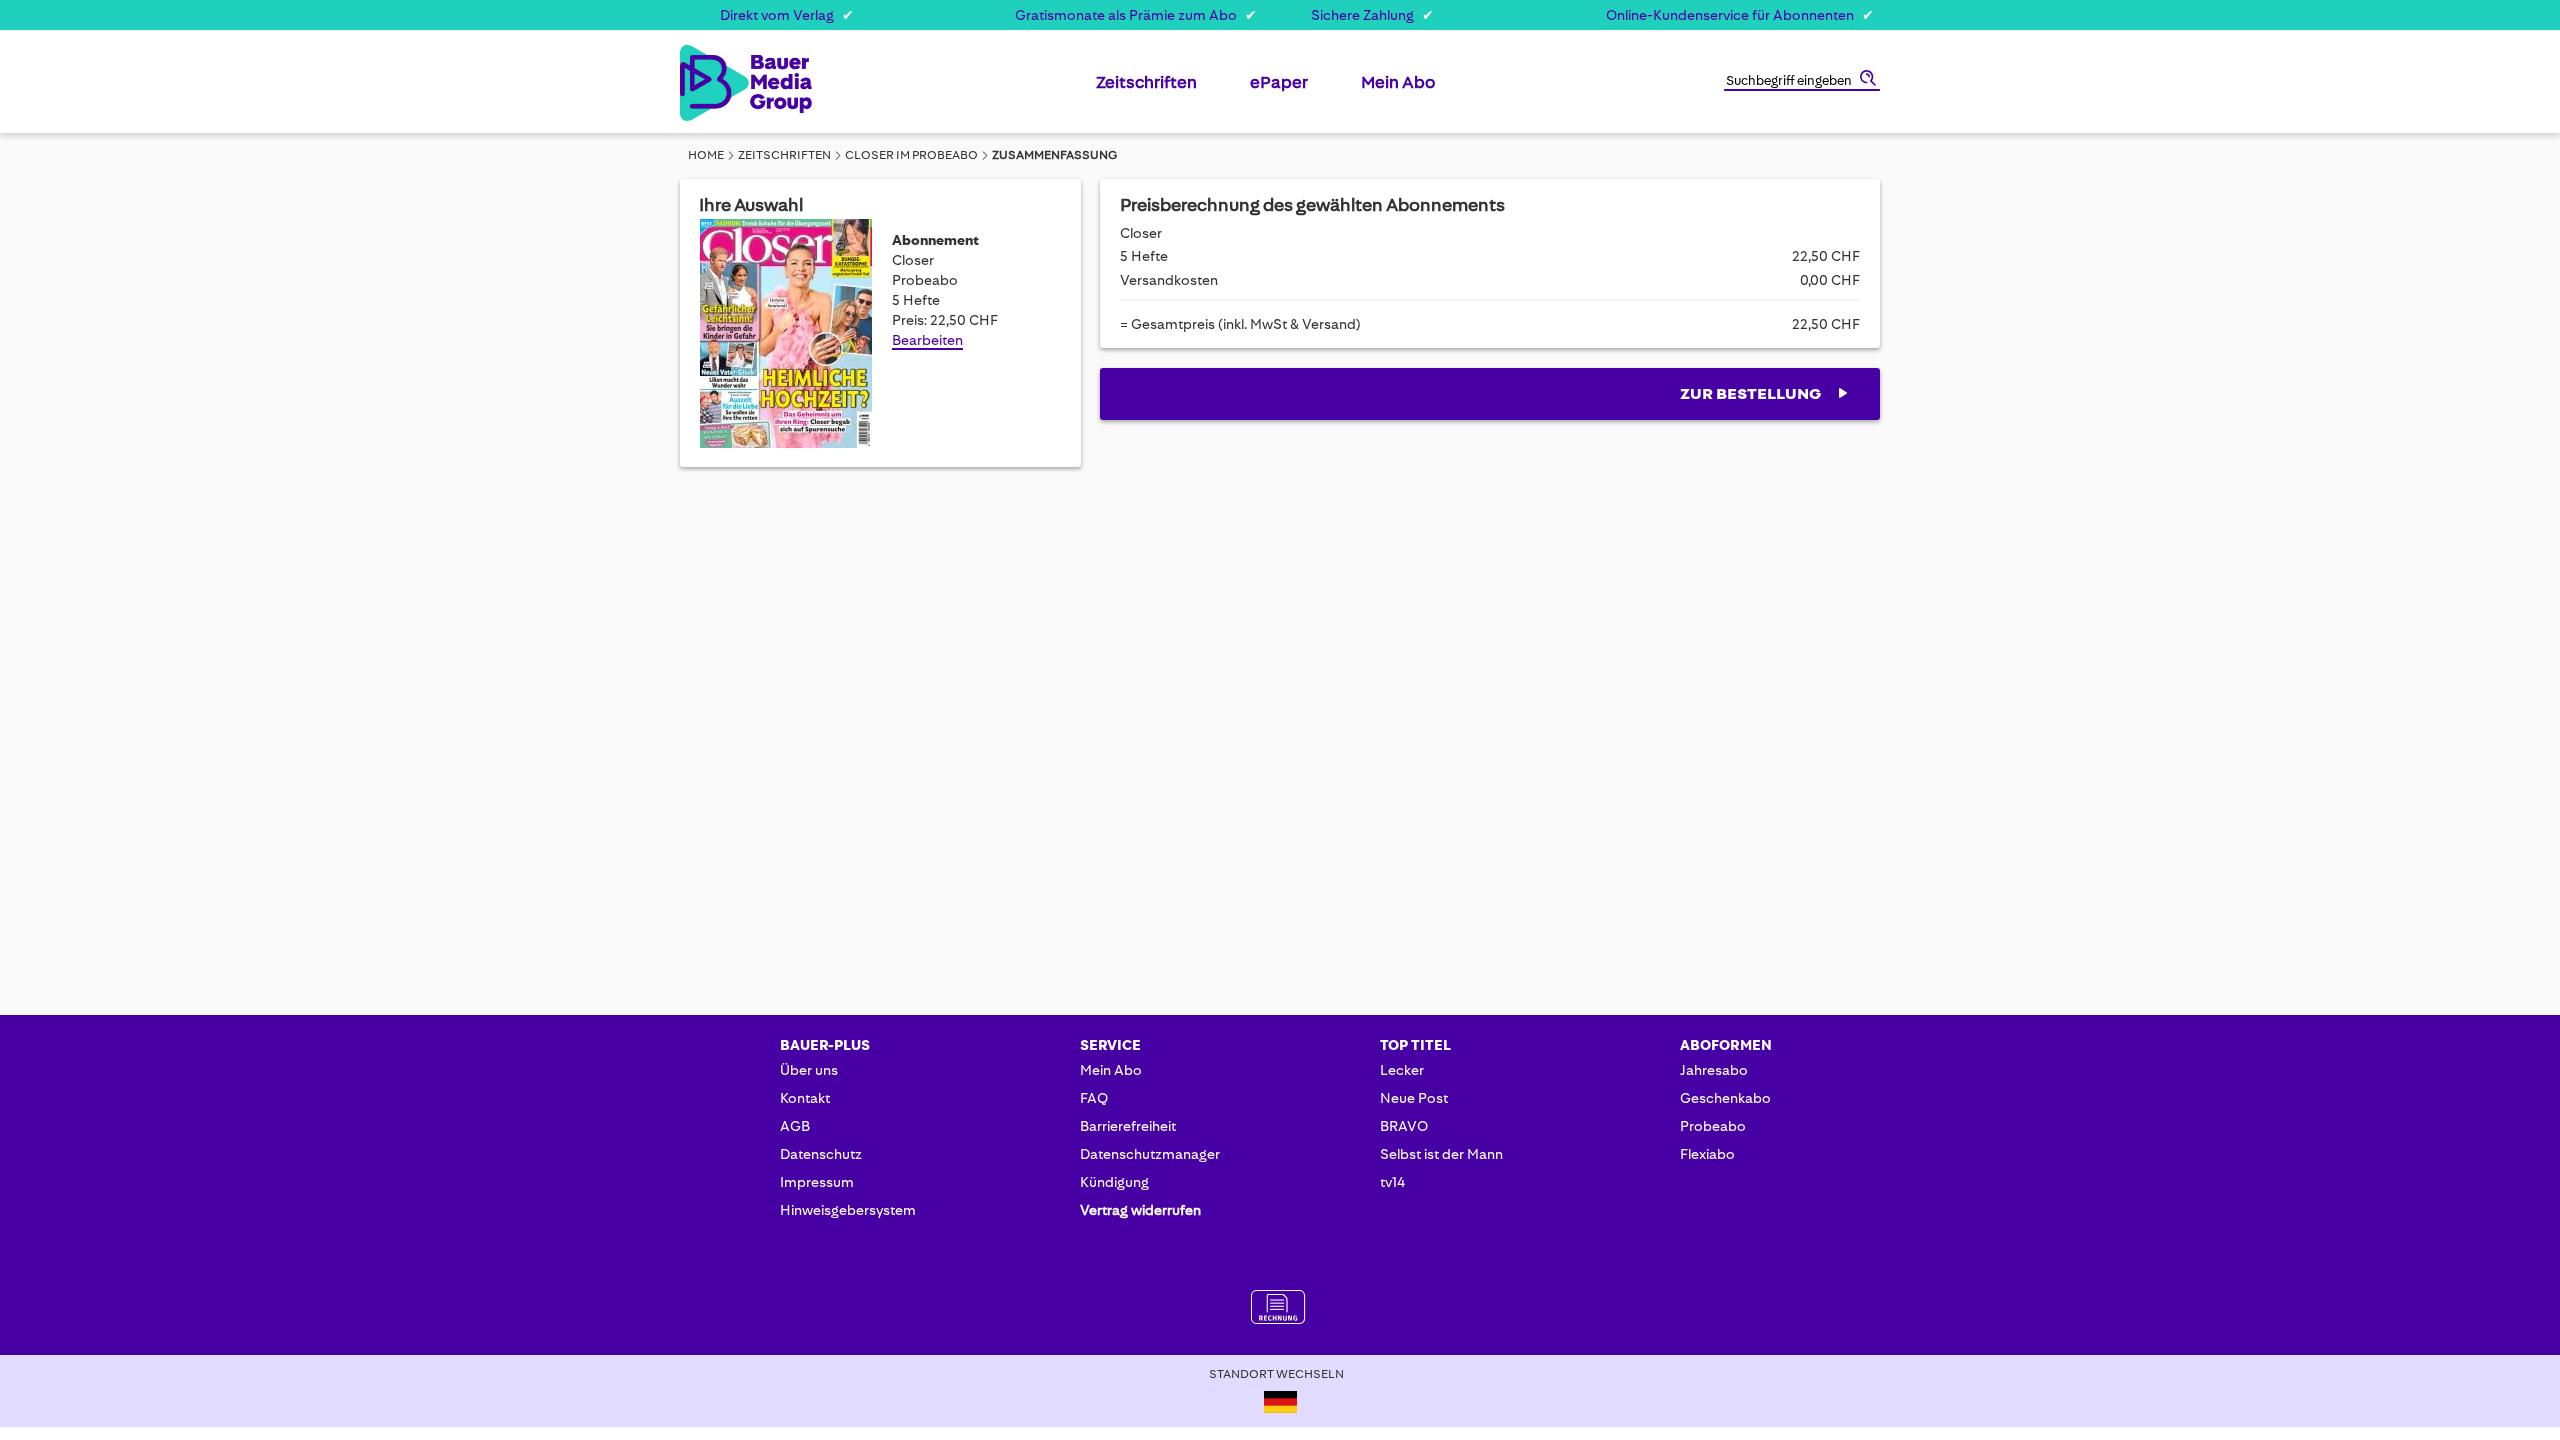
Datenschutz (821, 1154)
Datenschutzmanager (1150, 1154)
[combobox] (1802, 82)
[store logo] (712, 83)
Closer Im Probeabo (911, 155)
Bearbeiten (927, 340)
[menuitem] (1146, 90)
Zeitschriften (784, 155)
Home (706, 155)
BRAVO (1404, 1126)
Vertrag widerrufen (1140, 1210)
